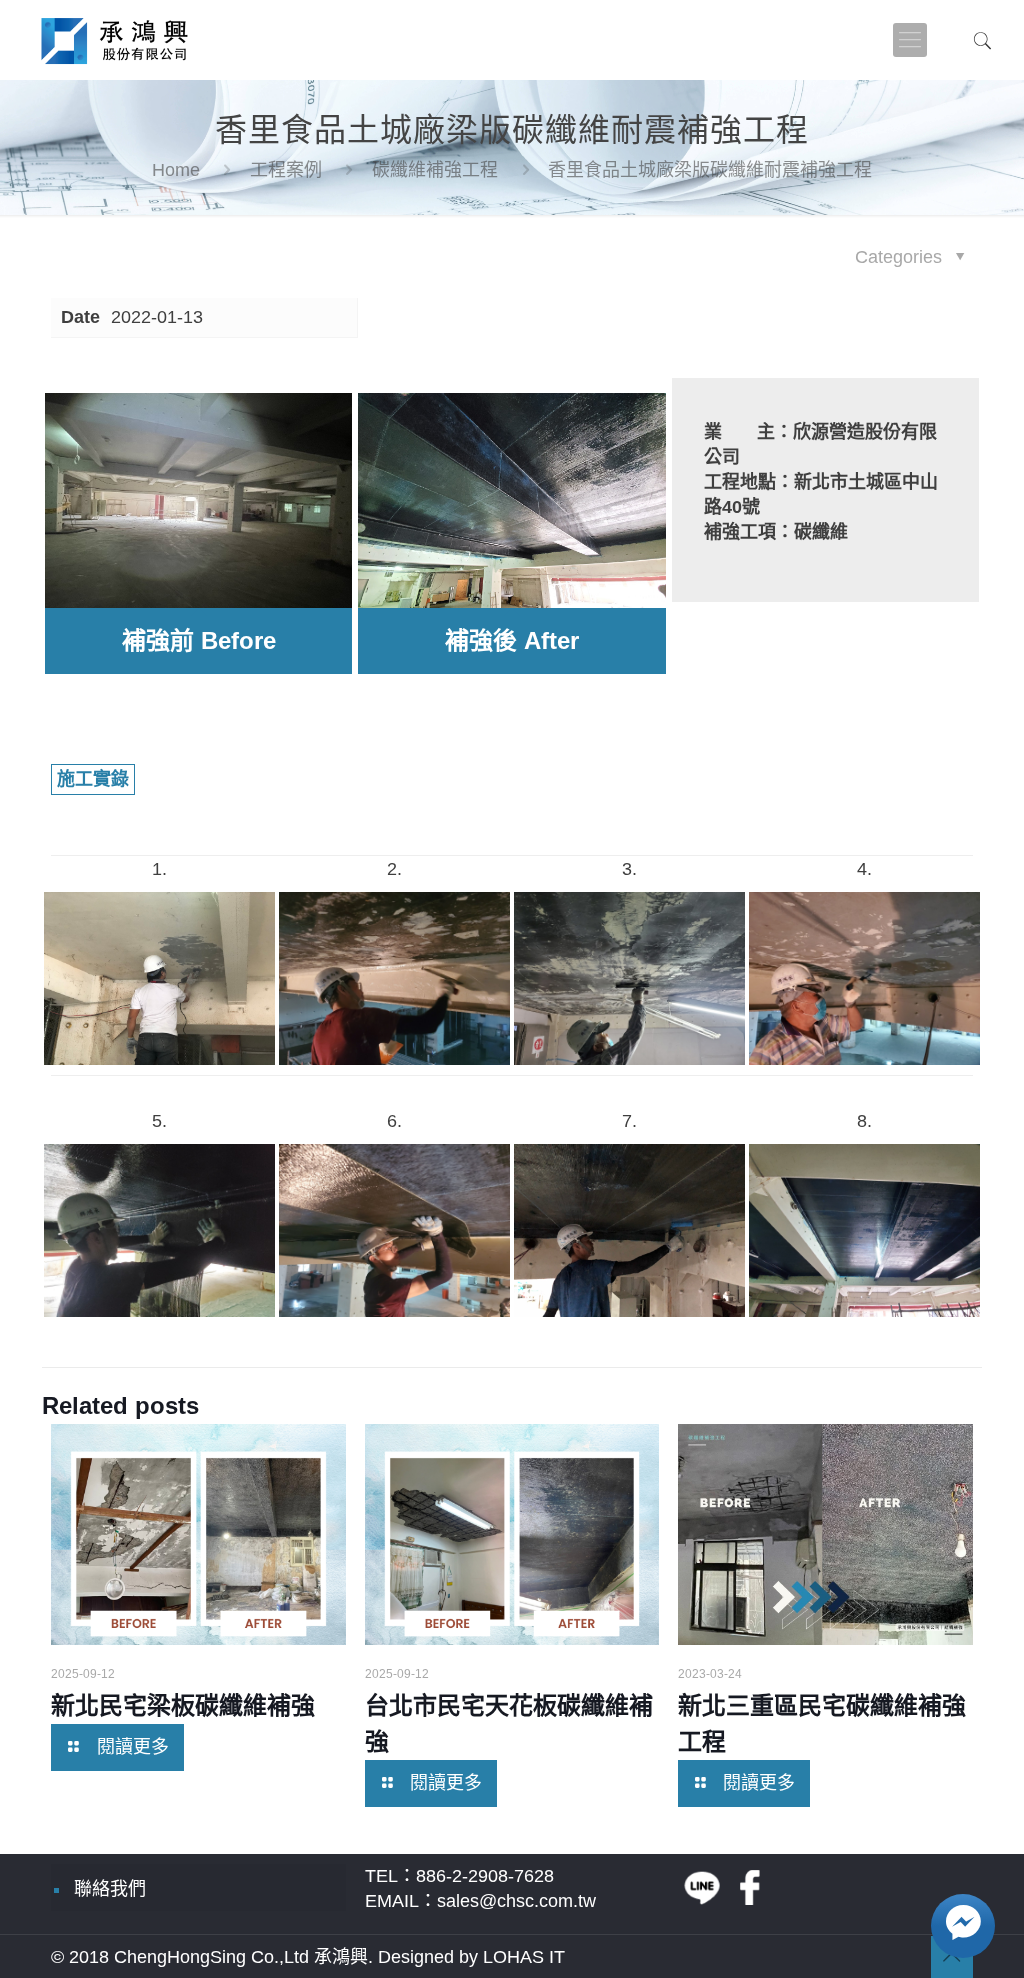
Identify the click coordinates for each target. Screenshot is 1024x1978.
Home (176, 170)
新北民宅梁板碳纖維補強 (183, 1705)
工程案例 (286, 170)
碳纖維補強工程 (435, 170)
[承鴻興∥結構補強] (112, 40)
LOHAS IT (524, 1957)
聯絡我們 (110, 1889)
